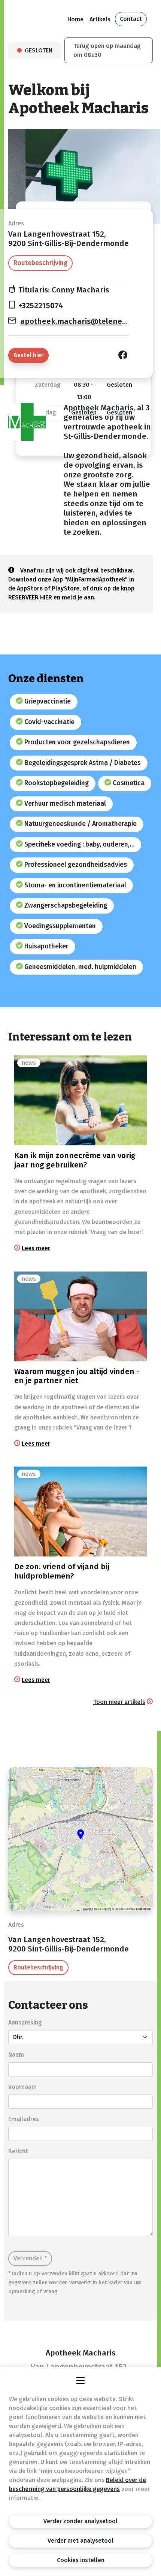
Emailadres (24, 2119)
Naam (16, 2055)
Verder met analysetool (80, 2541)
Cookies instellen (81, 2560)
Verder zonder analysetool (80, 2521)
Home (75, 19)
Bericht (18, 2151)
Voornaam (22, 2087)
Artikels (100, 19)
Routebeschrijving (40, 263)
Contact (131, 19)
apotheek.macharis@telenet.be (78, 321)
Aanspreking (25, 2022)
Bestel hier (28, 355)
